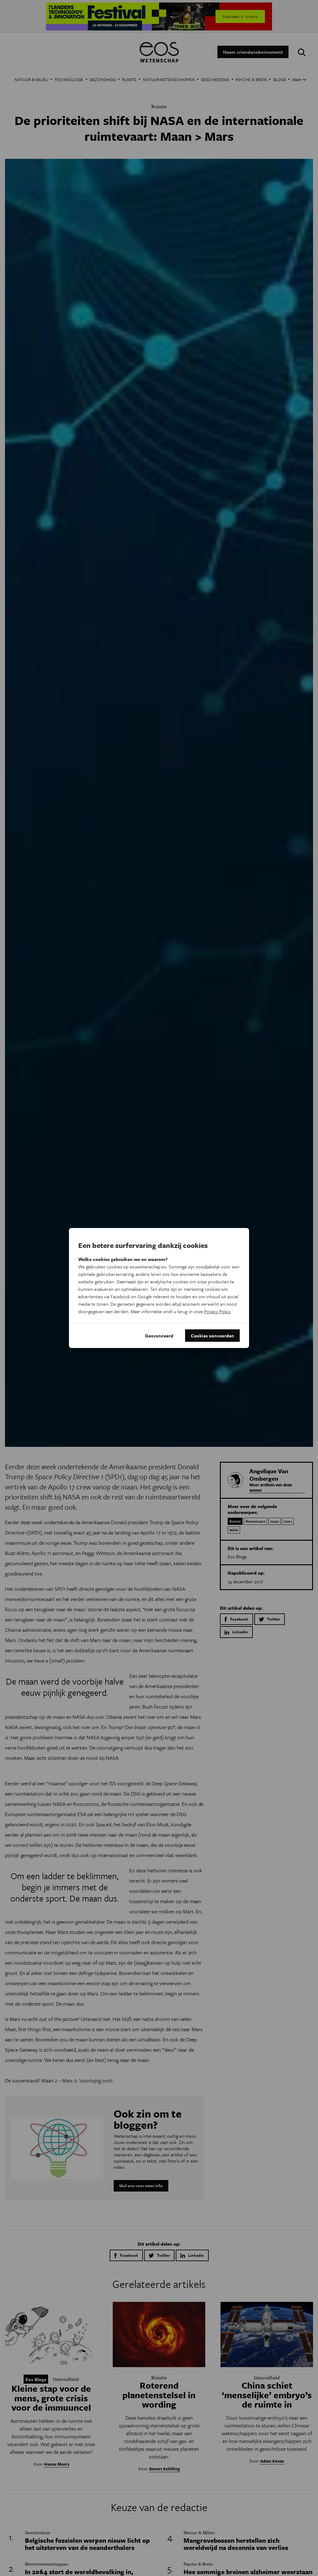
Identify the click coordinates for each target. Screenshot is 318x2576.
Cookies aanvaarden (212, 1336)
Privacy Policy (217, 1311)
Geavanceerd (159, 1336)
